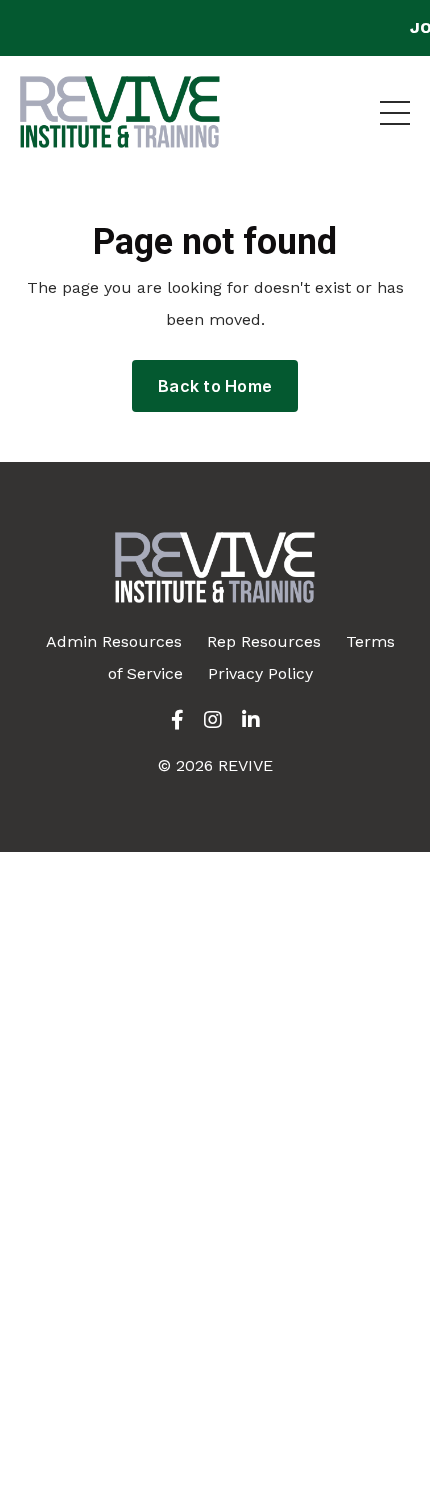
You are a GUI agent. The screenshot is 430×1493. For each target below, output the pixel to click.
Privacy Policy (260, 673)
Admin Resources (114, 641)
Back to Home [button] (215, 386)
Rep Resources (264, 641)
